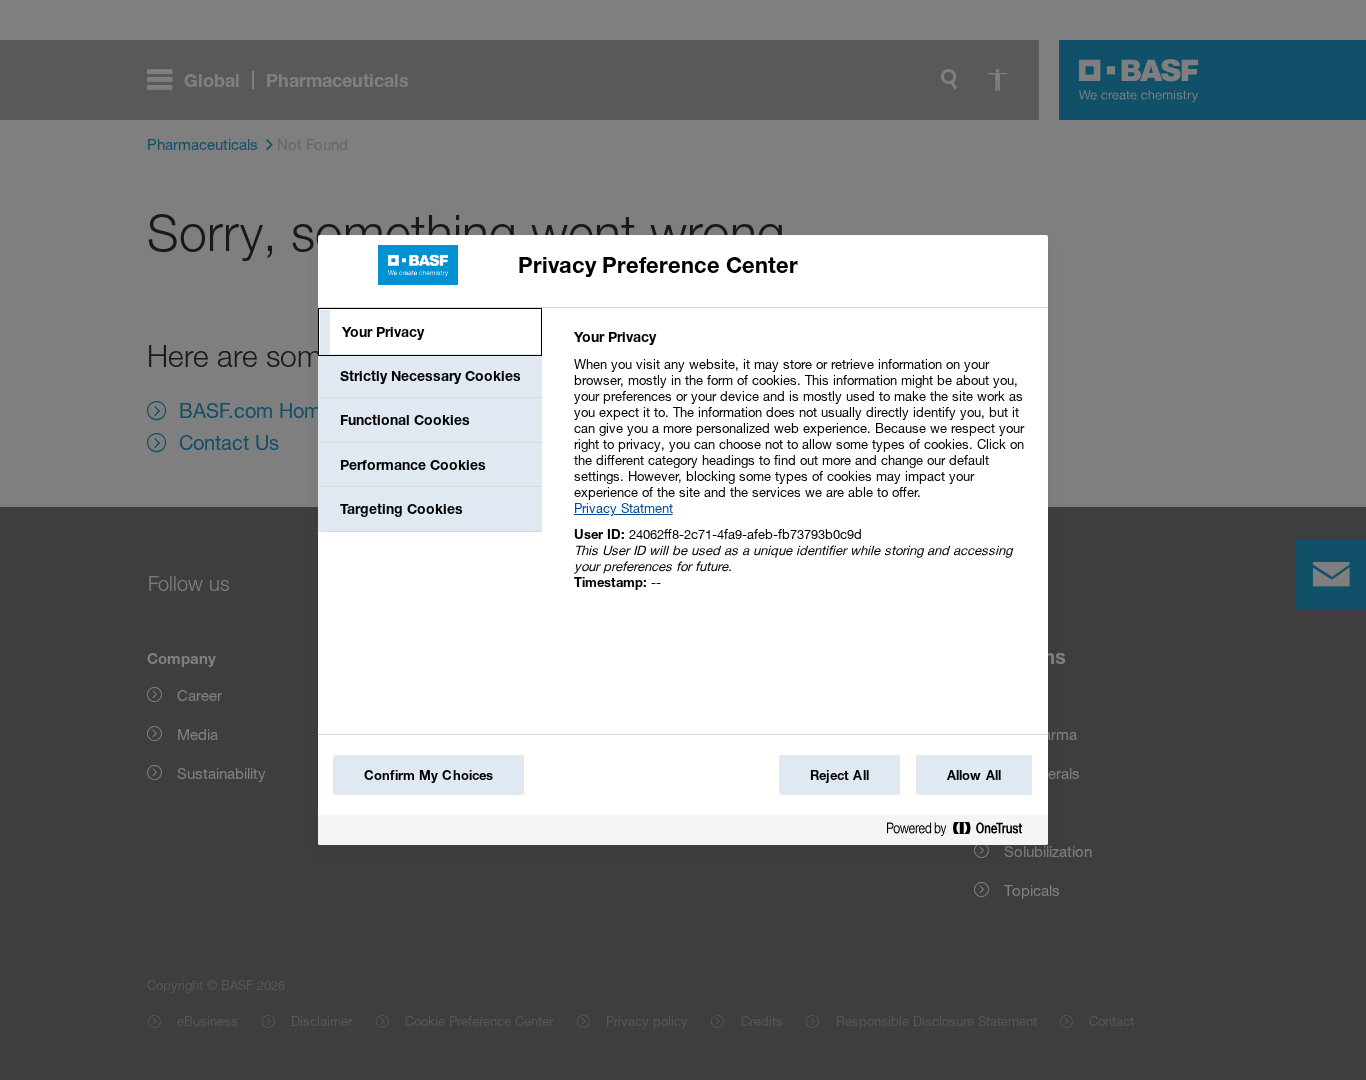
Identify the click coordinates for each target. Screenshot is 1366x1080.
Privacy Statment (623, 508)
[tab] (430, 332)
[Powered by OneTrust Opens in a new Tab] (962, 832)
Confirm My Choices (428, 775)
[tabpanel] (802, 470)
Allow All (974, 775)
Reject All (839, 775)
